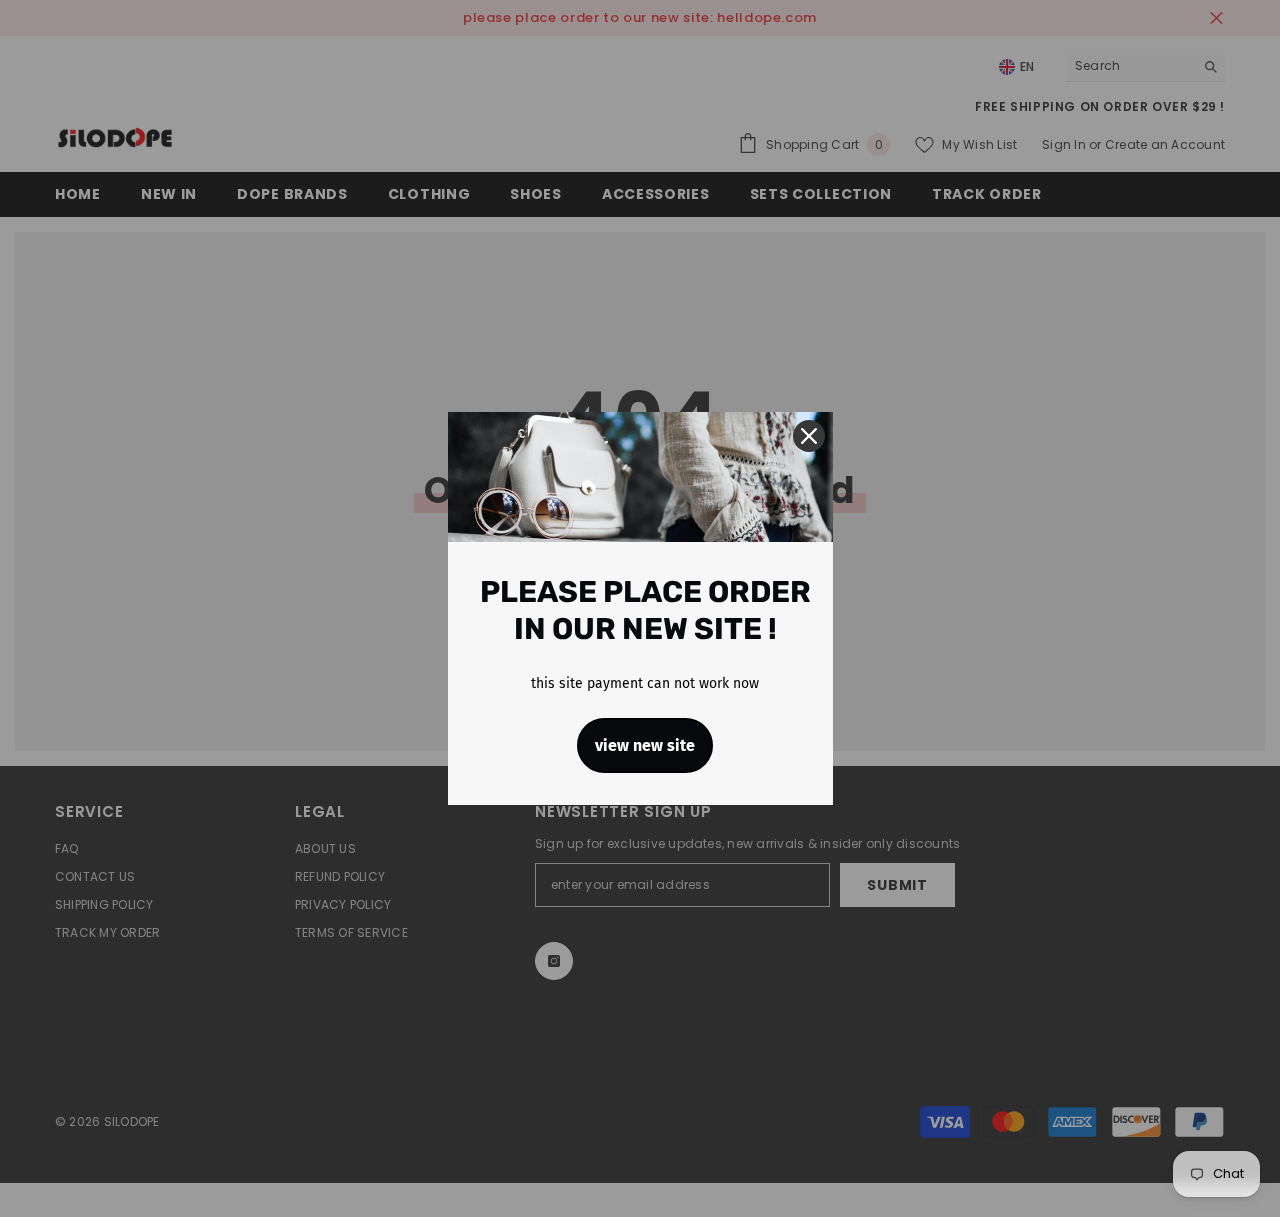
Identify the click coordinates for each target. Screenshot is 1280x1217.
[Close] (809, 436)
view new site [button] (645, 745)
